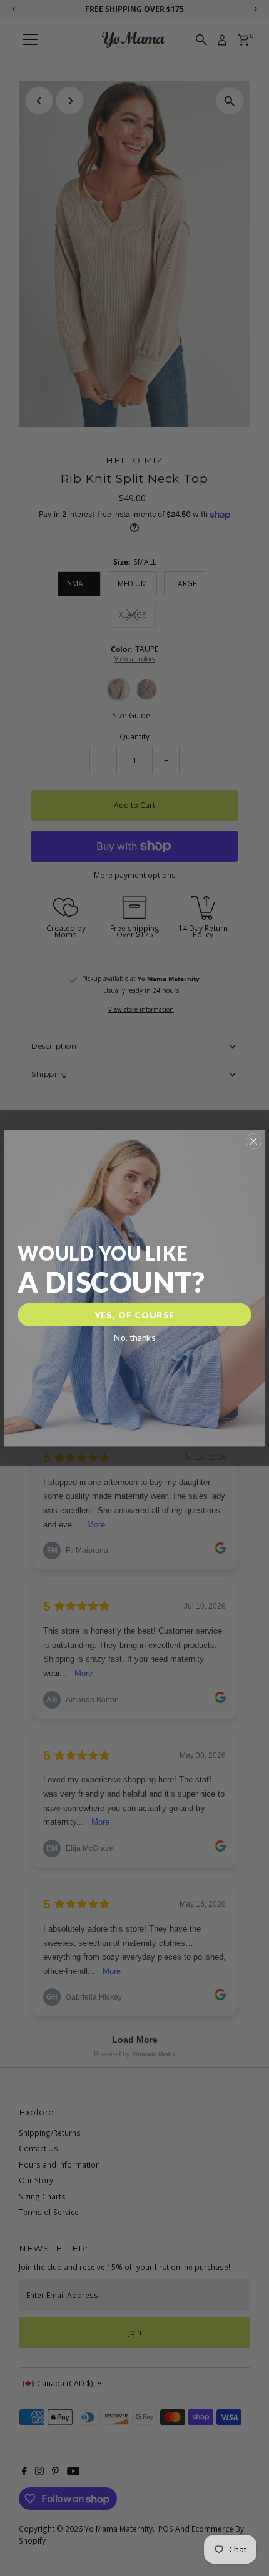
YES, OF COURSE (135, 1314)
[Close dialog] (253, 1141)
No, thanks (135, 1337)
